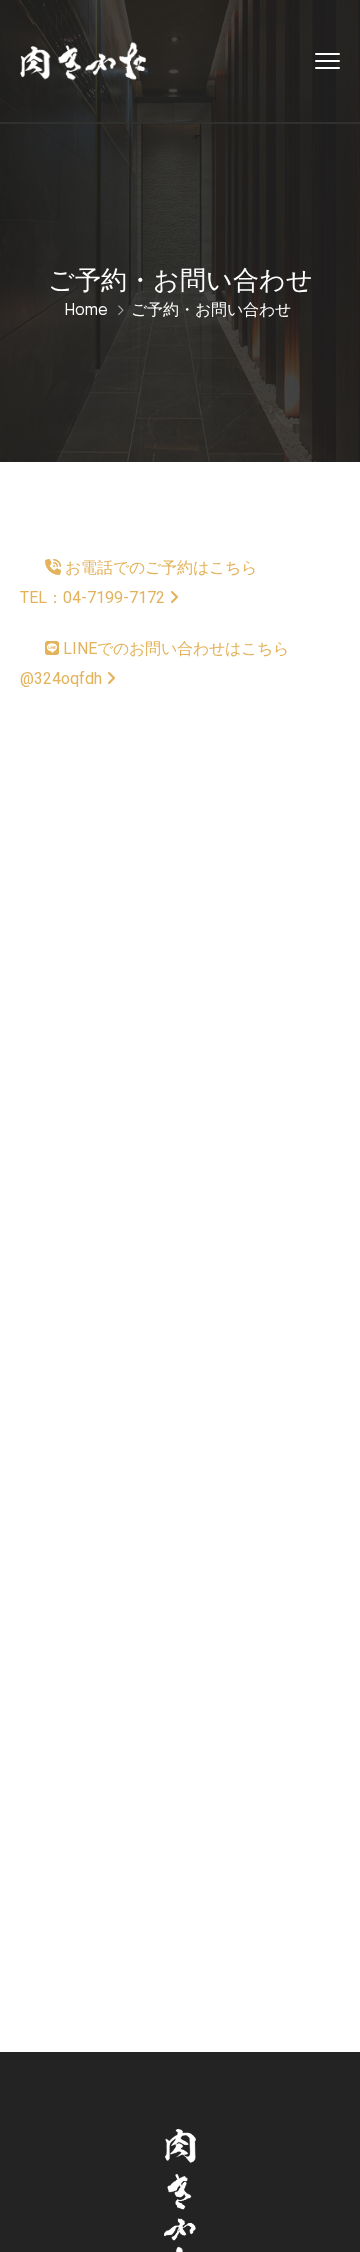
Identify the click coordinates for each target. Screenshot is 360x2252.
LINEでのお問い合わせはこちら (154, 663)
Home (86, 309)
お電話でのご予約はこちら (138, 582)
